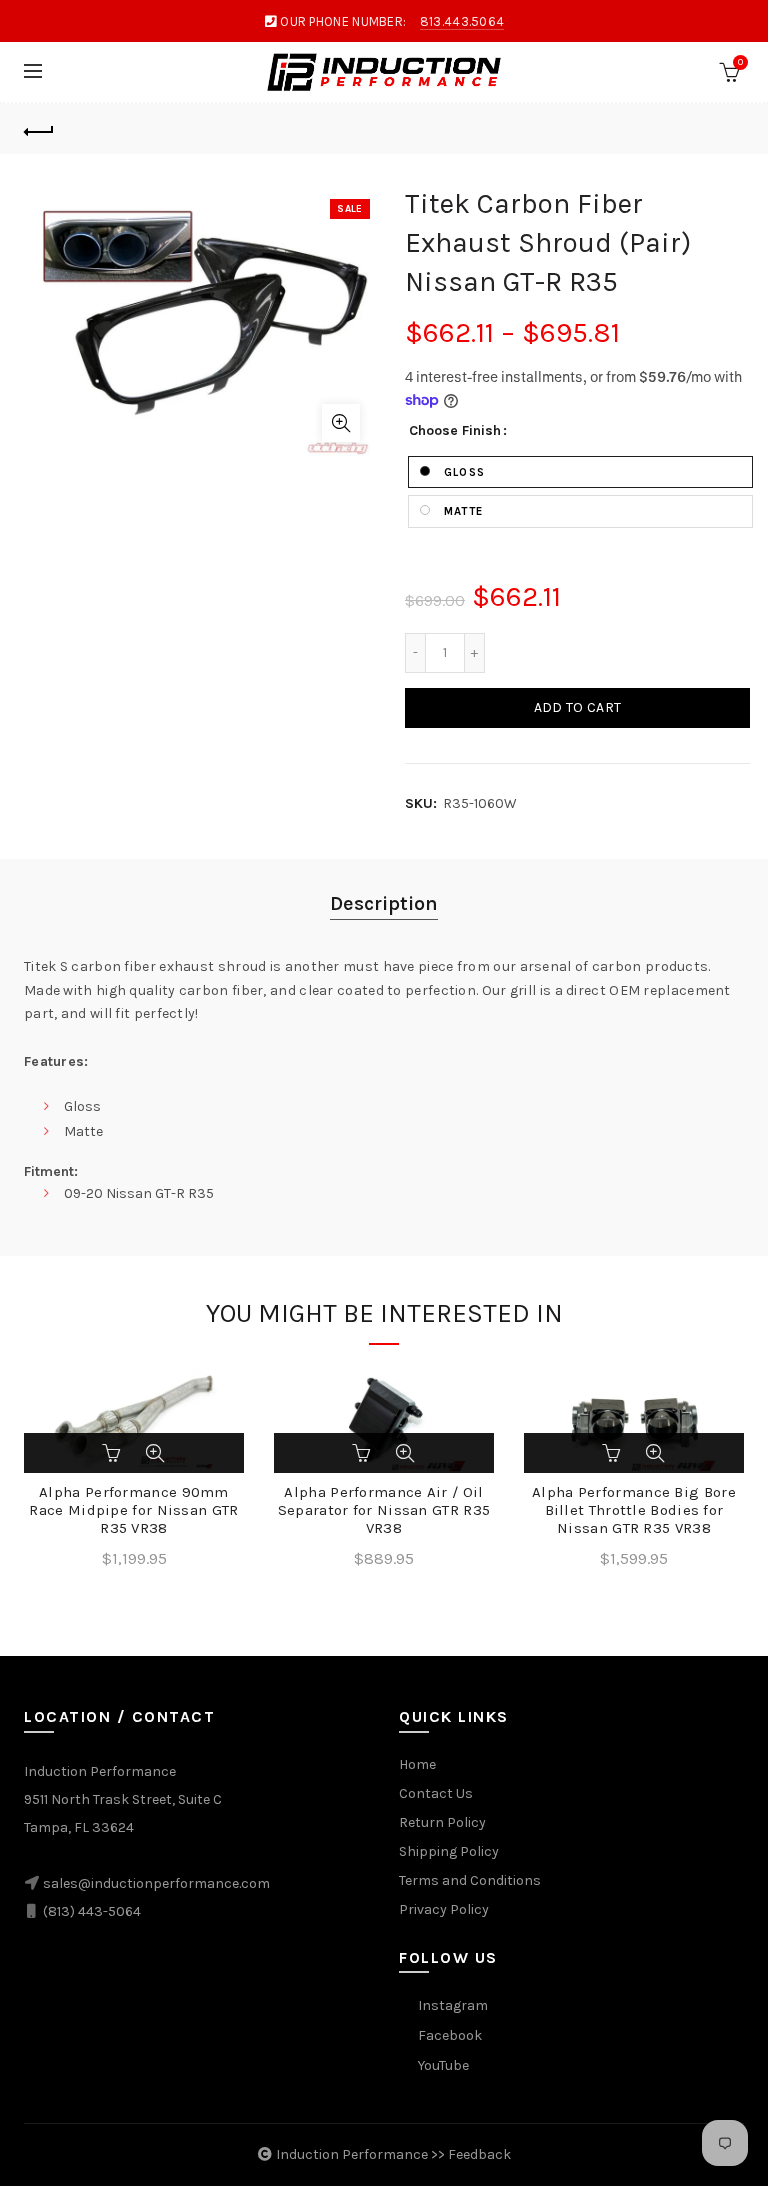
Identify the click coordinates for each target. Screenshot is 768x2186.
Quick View (155, 1453)
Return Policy (442, 1822)
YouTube (443, 2065)
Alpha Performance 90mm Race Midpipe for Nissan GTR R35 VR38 (133, 1510)
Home (417, 1764)
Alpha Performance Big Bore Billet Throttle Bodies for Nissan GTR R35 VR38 (634, 1510)
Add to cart (577, 707)
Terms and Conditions (470, 1880)
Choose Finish (455, 431)
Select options (113, 1453)
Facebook (450, 2035)
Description (384, 903)
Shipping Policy (449, 1851)
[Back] (39, 129)
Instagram (453, 2005)
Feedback (479, 2154)
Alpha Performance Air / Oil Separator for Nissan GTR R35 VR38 (384, 1510)
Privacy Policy (444, 1909)
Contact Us (436, 1793)
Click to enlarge (341, 423)
